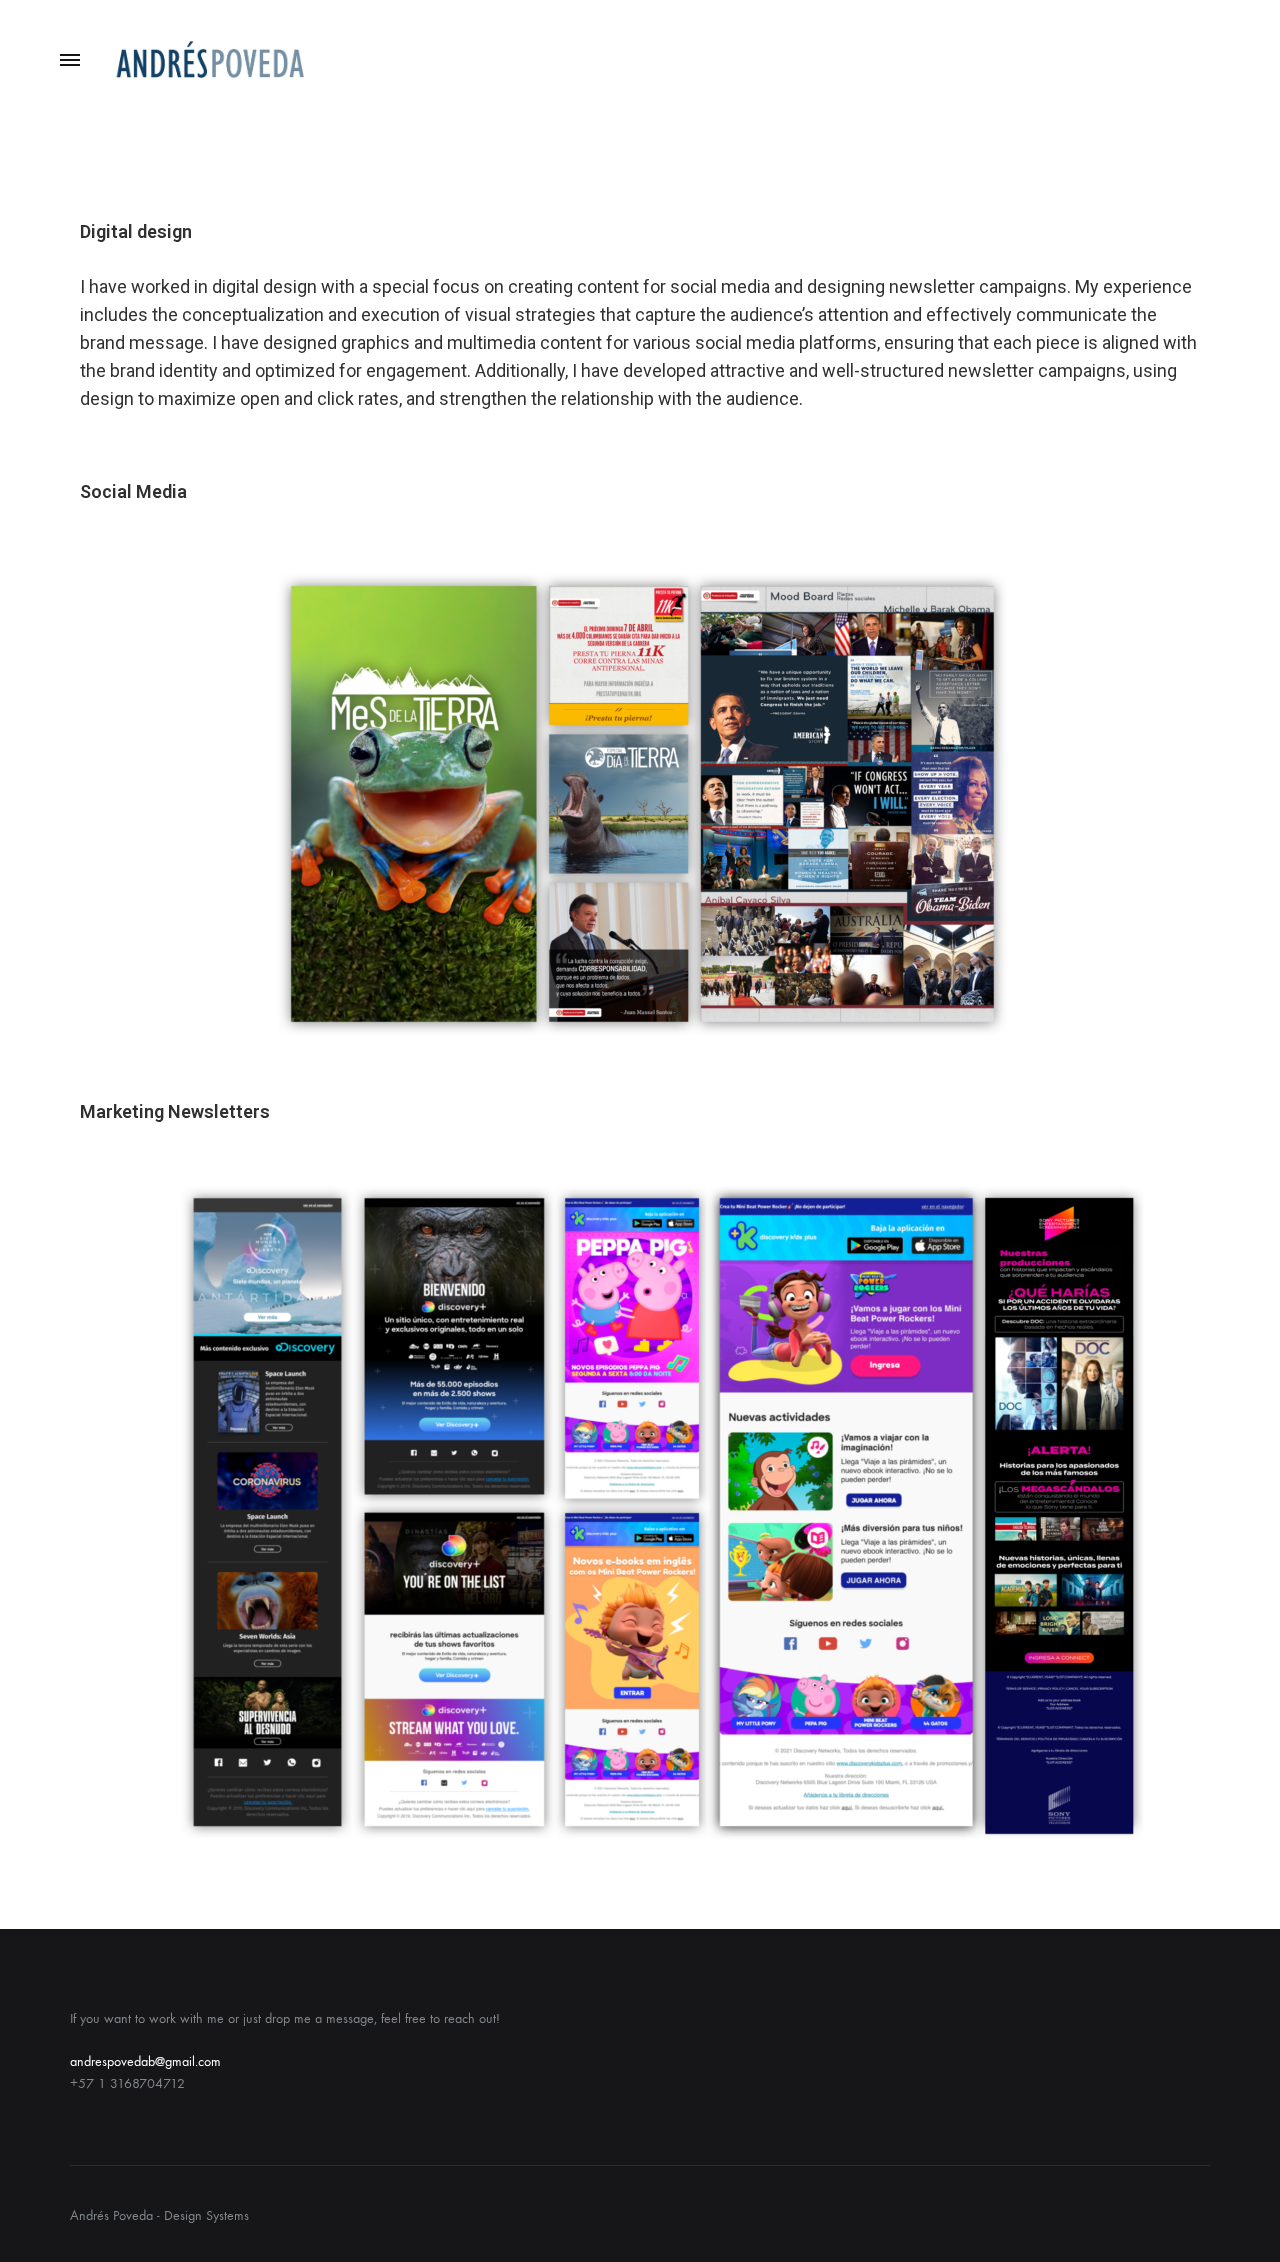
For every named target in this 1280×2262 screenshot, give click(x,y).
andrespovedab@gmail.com (145, 2061)
